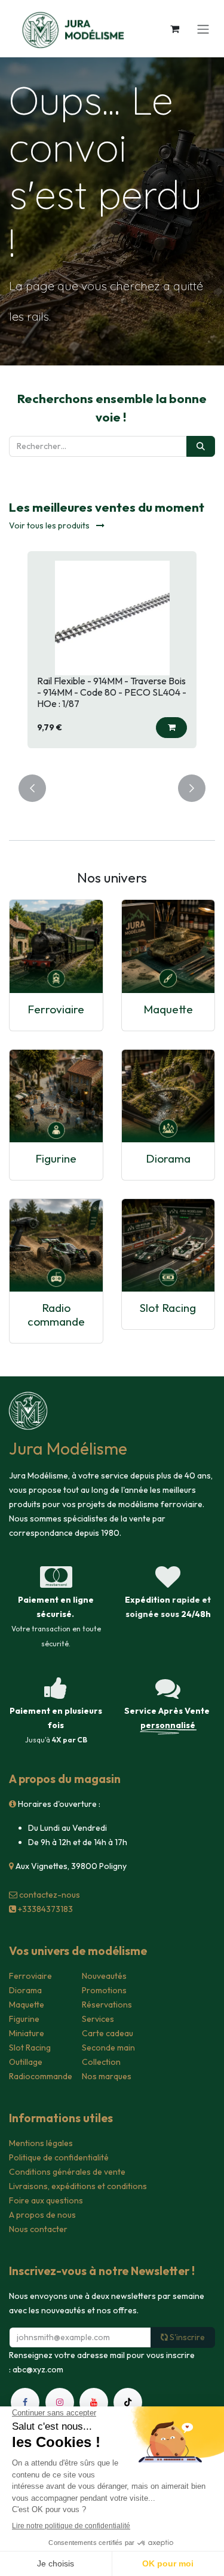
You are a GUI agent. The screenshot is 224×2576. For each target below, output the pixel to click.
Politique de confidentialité (59, 2157)
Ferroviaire (56, 1009)
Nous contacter (38, 2229)
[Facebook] (25, 2402)
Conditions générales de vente (67, 2172)
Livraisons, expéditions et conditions (78, 2186)
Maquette (168, 1009)
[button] (171, 728)
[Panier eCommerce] (174, 29)
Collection (101, 2062)
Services (98, 2019)
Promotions (104, 1990)
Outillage (26, 2062)
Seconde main (108, 2048)
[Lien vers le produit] (56, 946)
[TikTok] (128, 2402)
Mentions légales (41, 2143)
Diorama (168, 1158)
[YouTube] (94, 2402)
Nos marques (107, 2076)
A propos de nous (42, 2215)
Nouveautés (104, 1976)
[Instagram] (60, 2402)
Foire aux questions (46, 2200)
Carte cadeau (108, 2033)
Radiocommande (41, 2076)
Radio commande (56, 1315)
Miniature (27, 2033)
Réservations (107, 2005)
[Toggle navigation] (203, 29)
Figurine (56, 1158)
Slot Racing (168, 1308)
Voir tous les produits (50, 525)
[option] (112, 656)
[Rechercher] (201, 446)
